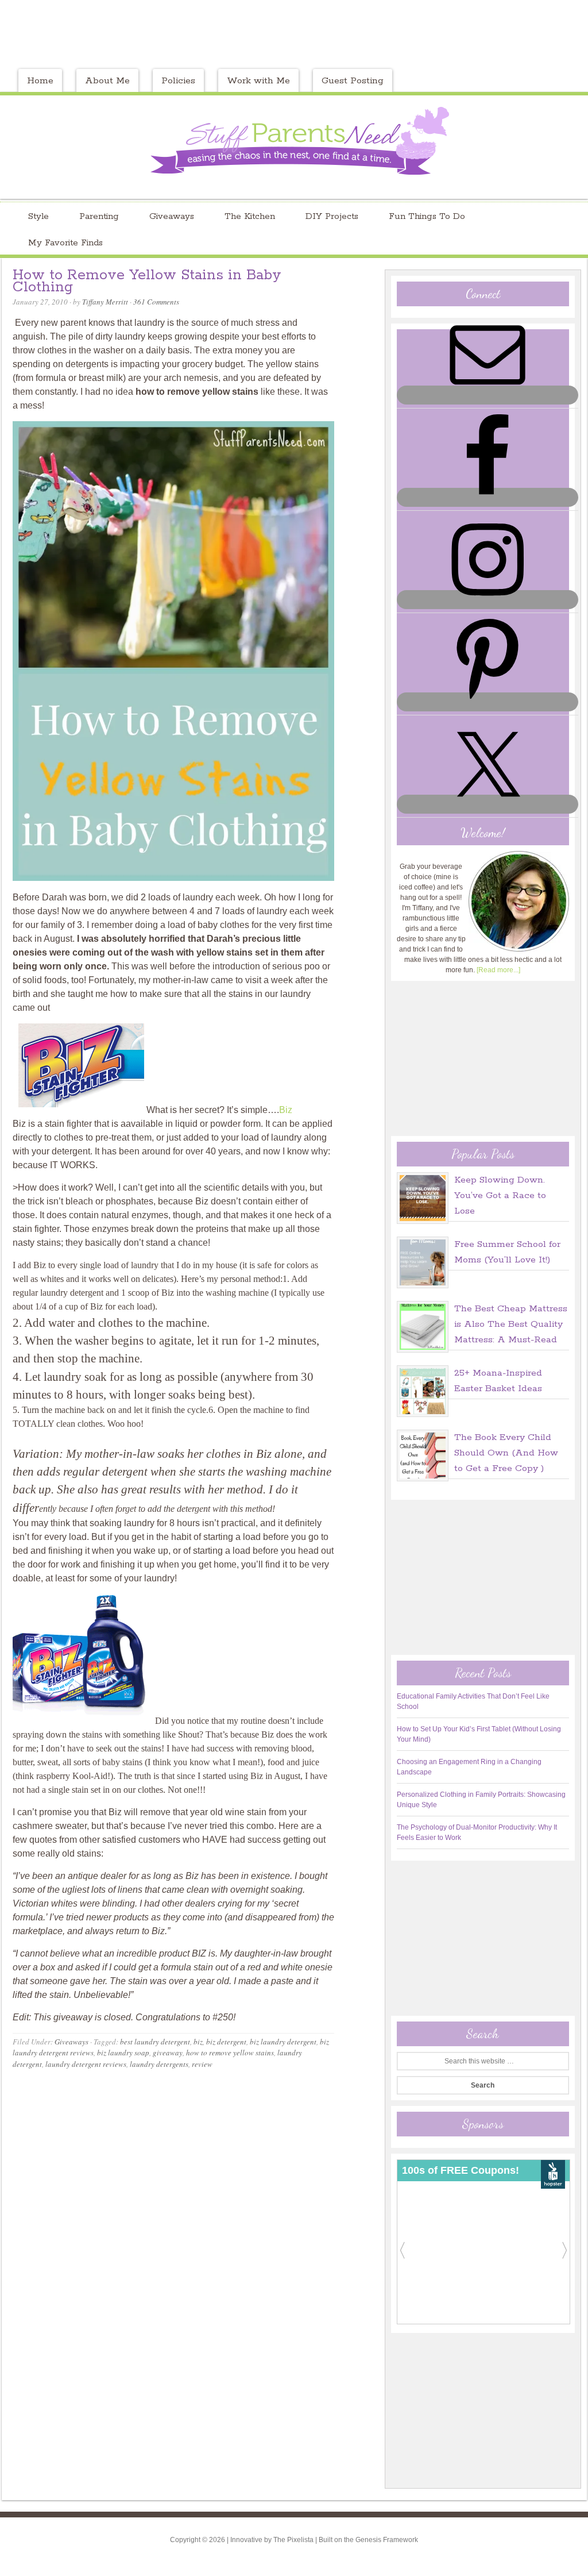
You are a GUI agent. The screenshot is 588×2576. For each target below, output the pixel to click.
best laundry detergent (155, 2042)
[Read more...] (498, 970)
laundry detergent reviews (86, 2064)
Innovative (246, 2540)
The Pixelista (293, 2540)
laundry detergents (159, 2064)
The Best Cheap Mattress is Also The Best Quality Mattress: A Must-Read (511, 1324)
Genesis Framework (387, 2540)
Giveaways (71, 2042)
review (202, 2064)
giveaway (168, 2053)
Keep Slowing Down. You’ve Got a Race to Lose (500, 1195)
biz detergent (226, 2042)
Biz (286, 1110)
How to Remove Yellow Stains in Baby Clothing (147, 281)
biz (198, 2042)
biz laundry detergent (283, 2042)
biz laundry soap (123, 2053)
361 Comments (156, 302)
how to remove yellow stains (230, 2053)
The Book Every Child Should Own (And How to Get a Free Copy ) (506, 1453)
